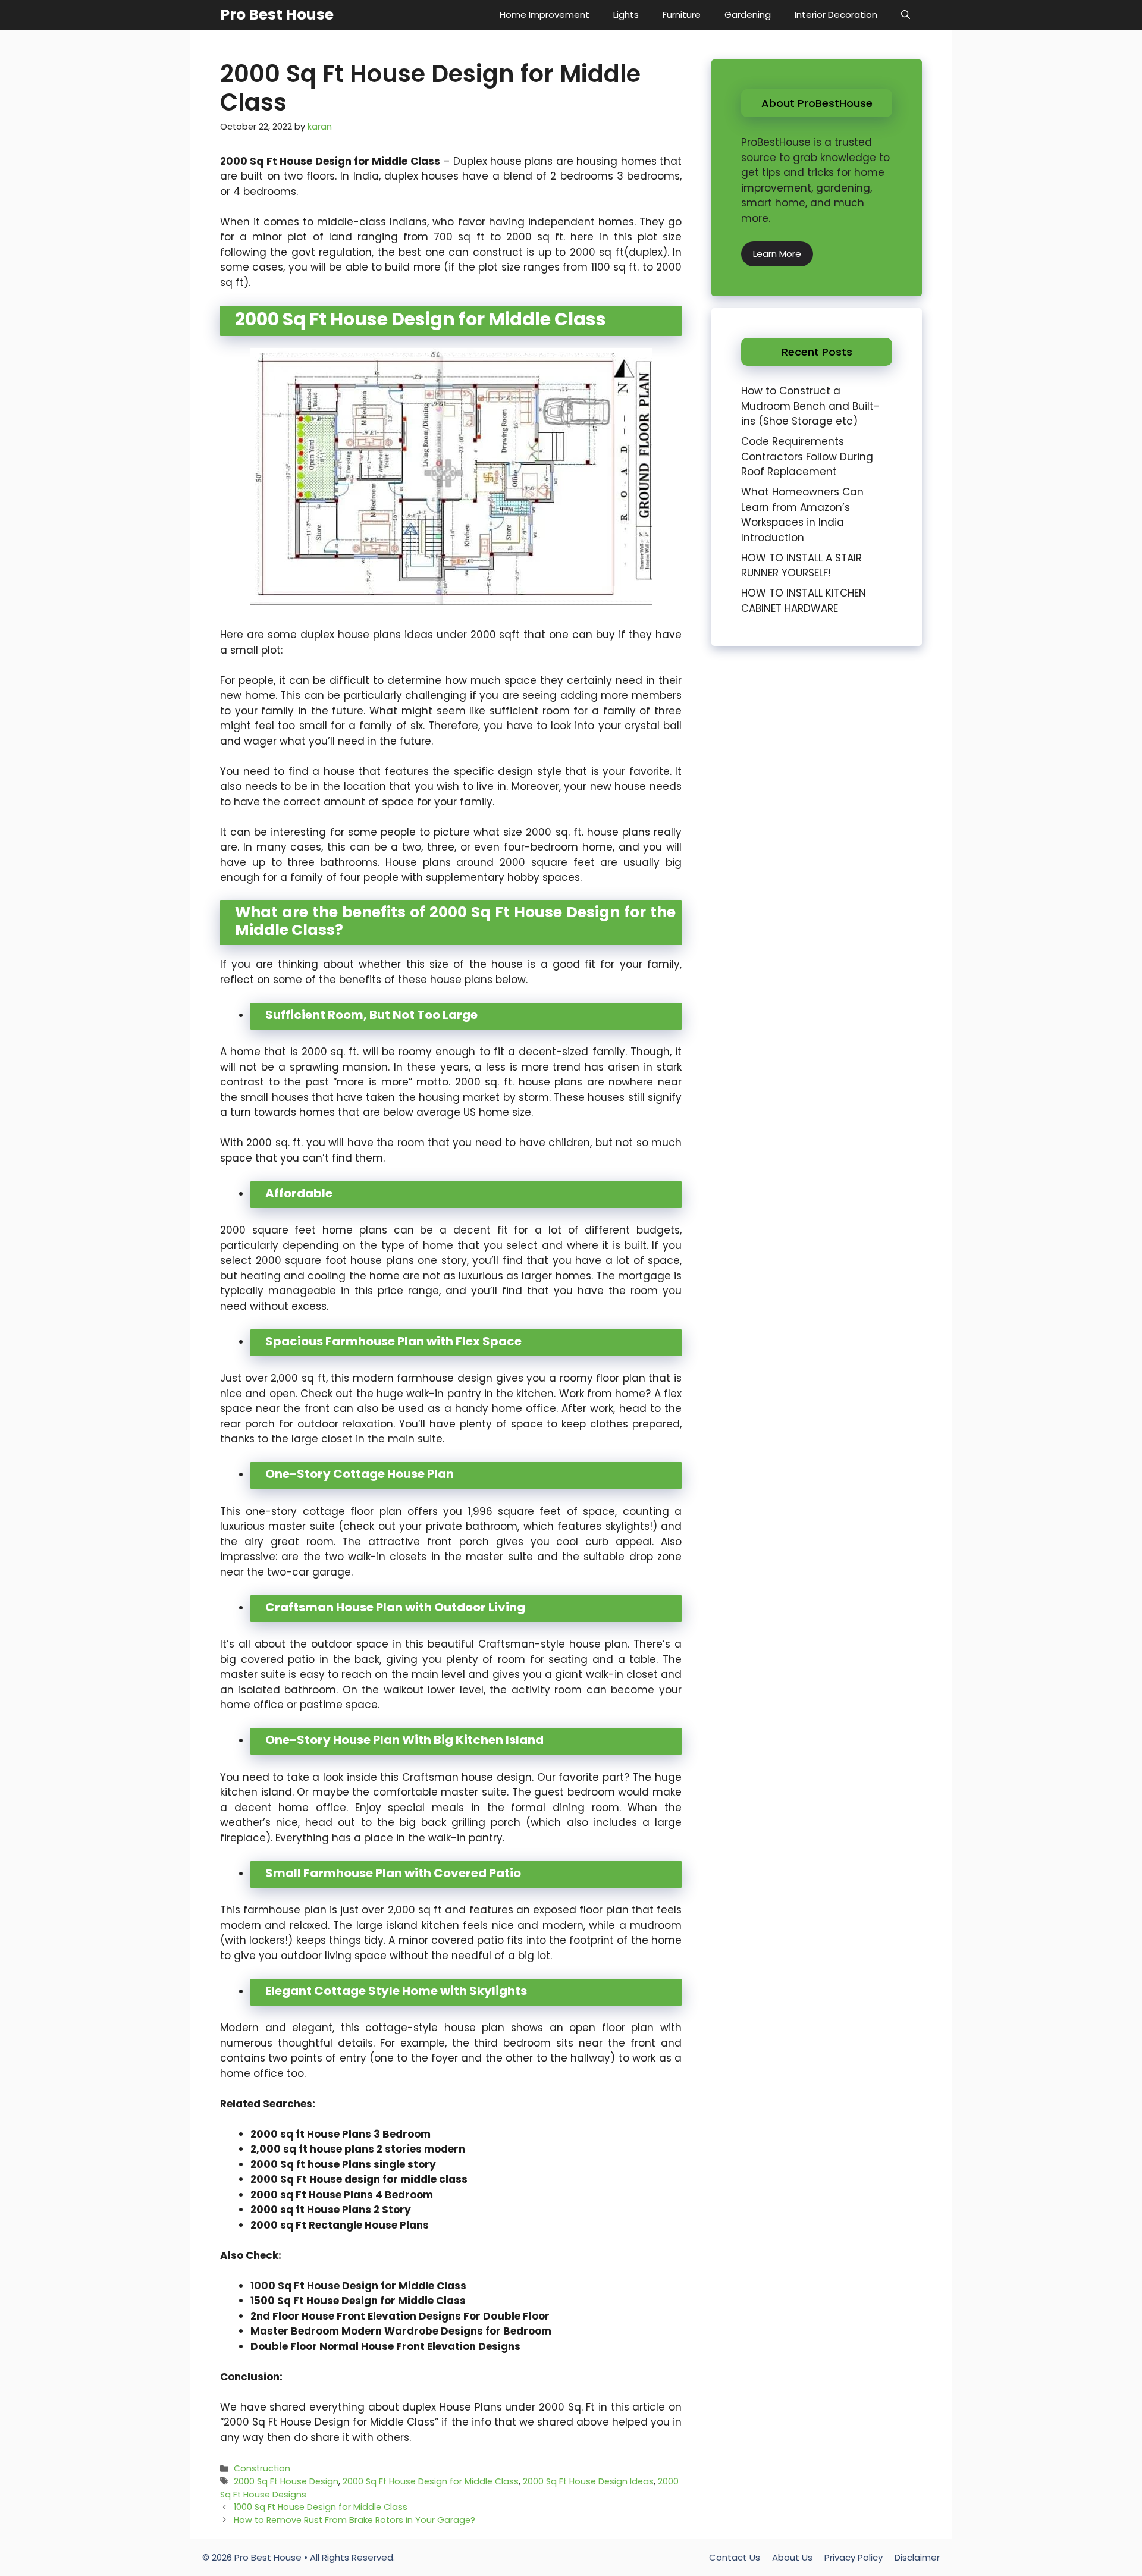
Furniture (682, 15)
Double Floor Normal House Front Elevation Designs (385, 2346)
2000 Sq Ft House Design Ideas (588, 2481)
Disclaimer (917, 2557)
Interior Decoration (836, 15)
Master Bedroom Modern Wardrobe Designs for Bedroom (401, 2331)
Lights (626, 15)
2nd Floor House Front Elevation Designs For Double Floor (400, 2316)
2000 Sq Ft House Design (286, 2481)
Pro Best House (277, 15)
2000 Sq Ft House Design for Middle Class (431, 2481)
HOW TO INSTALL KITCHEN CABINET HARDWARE (804, 601)
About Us (792, 2557)
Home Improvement (545, 15)
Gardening (748, 15)
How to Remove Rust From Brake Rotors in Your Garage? (354, 2520)
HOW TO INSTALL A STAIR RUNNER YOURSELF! (801, 566)
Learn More (777, 254)
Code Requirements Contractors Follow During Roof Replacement (807, 456)
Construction (262, 2468)
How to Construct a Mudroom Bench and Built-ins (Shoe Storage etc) (810, 406)
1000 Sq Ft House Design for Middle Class (358, 2286)
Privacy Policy (854, 2557)
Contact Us (735, 2557)
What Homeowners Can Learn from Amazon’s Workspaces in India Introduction (802, 515)
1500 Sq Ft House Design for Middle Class (358, 2301)
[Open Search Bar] (906, 15)
